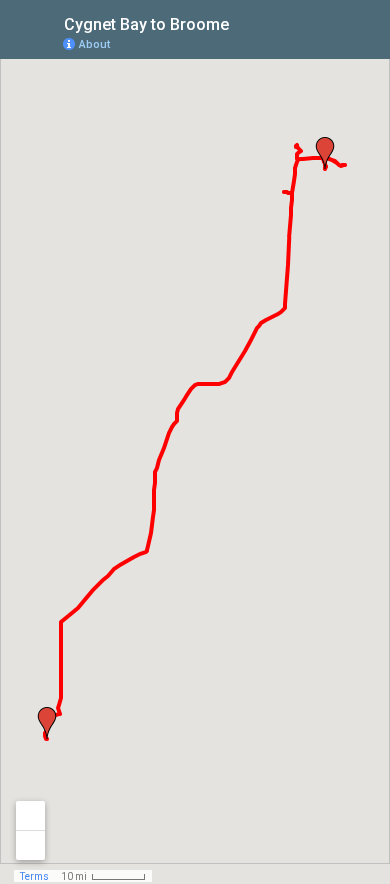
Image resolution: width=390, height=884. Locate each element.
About (94, 44)
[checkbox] (244, 22)
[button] (325, 153)
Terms (34, 876)
